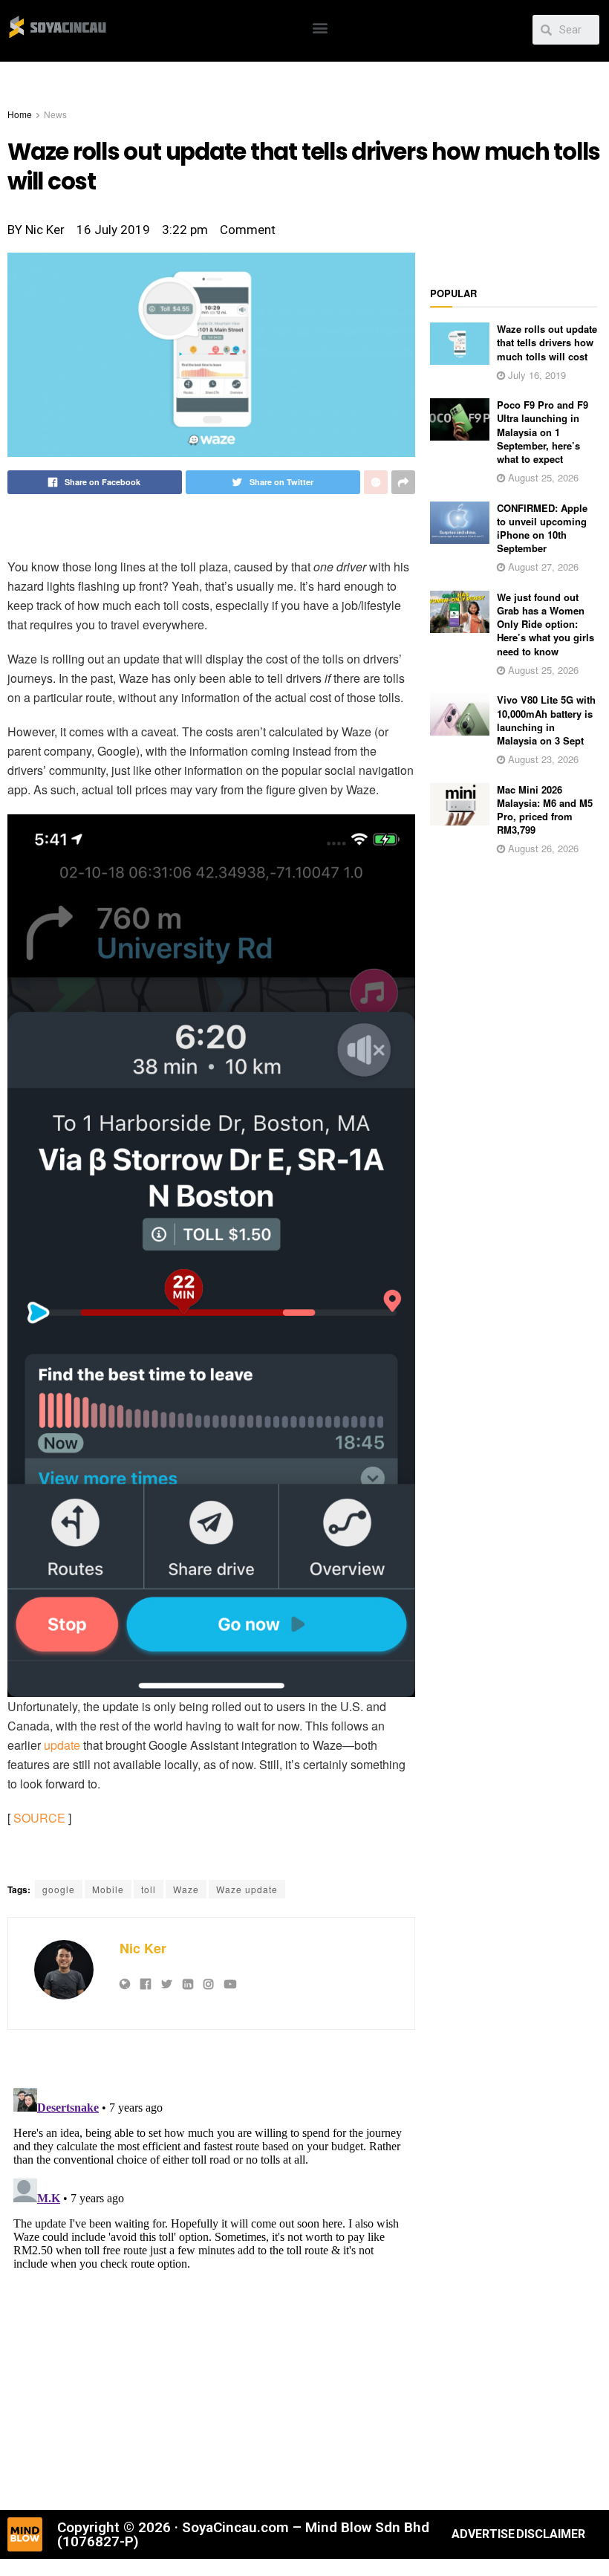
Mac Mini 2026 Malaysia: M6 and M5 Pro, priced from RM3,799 (545, 810)
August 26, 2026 (542, 848)
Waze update (247, 1889)
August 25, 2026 (542, 477)
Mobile (108, 1889)
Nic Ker (143, 1948)
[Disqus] (211, 2268)
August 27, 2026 (542, 567)
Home (20, 114)
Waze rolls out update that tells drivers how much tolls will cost (547, 342)
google (59, 1889)
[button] (320, 27)
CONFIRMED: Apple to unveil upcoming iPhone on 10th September (542, 528)
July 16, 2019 (535, 375)
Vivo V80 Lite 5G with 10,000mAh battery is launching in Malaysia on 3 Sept (546, 720)
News (55, 114)
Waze (186, 1889)
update (62, 1745)
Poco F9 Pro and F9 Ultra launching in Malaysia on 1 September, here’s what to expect (543, 432)
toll (149, 1889)
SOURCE (39, 1818)
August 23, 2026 (542, 759)
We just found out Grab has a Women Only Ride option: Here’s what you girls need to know (546, 624)
